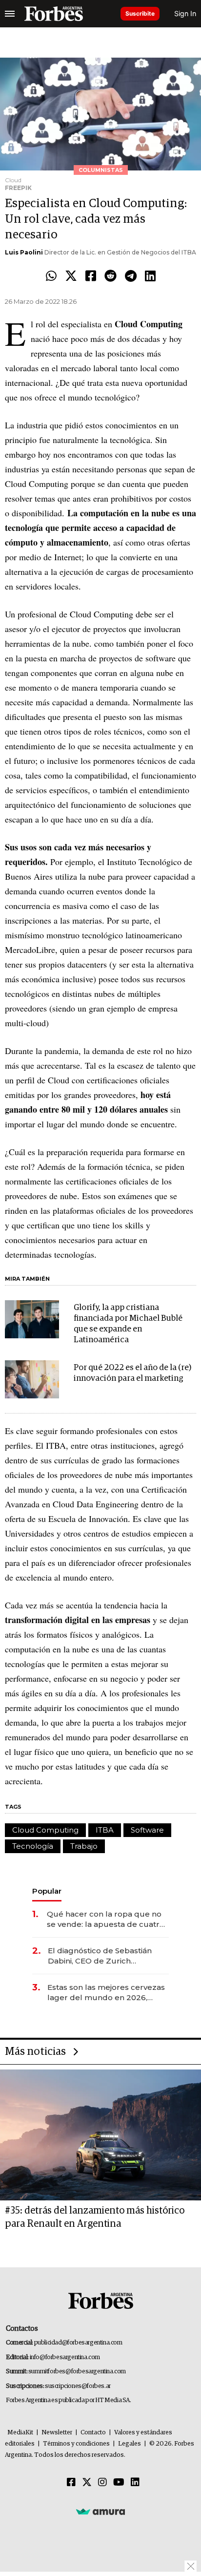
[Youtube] (119, 2483)
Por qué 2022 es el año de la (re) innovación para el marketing (132, 1373)
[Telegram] (131, 276)
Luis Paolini (24, 252)
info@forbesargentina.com (65, 2357)
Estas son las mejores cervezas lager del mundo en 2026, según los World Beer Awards (106, 1993)
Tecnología (33, 1846)
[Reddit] (111, 276)
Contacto (93, 2433)
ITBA (105, 1830)
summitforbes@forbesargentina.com (77, 2372)
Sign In (185, 13)
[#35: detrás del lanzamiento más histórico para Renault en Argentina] (100, 2135)
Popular (47, 1891)
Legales (130, 2444)
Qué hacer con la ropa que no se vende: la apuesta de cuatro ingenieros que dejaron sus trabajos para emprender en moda (106, 1919)
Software (147, 1830)
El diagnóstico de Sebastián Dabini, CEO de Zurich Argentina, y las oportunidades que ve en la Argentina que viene (106, 1956)
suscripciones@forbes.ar (78, 2386)
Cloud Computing (45, 1830)
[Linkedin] (150, 276)
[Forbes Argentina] (54, 14)
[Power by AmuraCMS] (100, 2512)
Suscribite (140, 13)
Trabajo (84, 1846)
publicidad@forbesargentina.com (78, 2343)
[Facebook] (91, 276)
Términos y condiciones (76, 2444)
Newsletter (57, 2433)
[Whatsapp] (51, 276)
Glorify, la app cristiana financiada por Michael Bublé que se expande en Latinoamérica (128, 1324)
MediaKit (20, 2433)
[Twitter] (71, 276)
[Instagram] (102, 2483)
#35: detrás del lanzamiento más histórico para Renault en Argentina (95, 2217)
